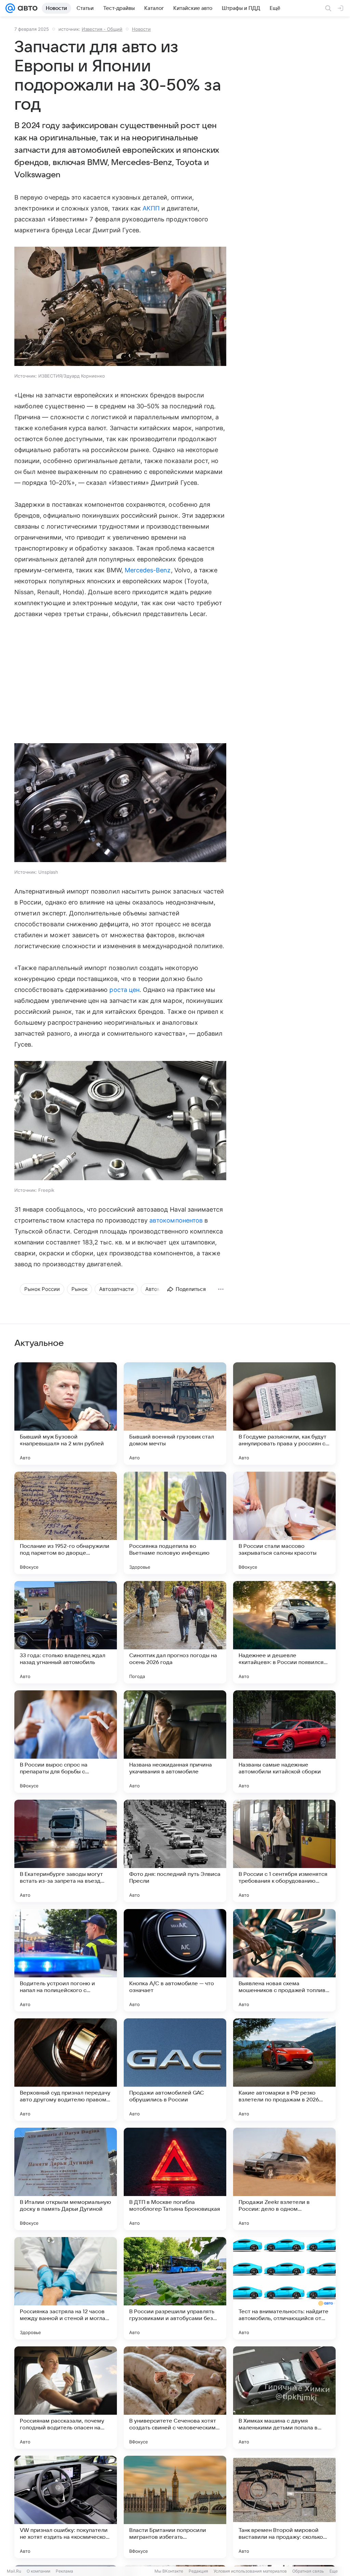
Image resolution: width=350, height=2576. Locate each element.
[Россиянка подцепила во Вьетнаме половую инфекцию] (175, 1523)
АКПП (151, 208)
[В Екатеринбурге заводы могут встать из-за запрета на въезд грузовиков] (66, 1851)
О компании (38, 2571)
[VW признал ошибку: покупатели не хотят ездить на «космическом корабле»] (66, 2507)
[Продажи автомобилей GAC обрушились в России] (175, 2070)
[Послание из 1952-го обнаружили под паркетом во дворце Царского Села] (66, 1523)
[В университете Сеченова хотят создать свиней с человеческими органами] (175, 2398)
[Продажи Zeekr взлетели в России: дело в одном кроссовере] (284, 2179)
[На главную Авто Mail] (26, 8)
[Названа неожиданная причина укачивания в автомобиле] (175, 1742)
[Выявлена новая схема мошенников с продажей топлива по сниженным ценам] (284, 1960)
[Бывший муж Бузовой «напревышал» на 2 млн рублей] (66, 1414)
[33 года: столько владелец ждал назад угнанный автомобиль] (66, 1632)
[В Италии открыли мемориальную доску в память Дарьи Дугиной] (66, 2179)
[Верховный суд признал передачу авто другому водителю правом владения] (66, 2070)
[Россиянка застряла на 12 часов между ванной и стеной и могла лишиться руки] (66, 2288)
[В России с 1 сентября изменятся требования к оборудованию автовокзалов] (284, 1851)
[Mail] (10, 8)
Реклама (64, 2571)
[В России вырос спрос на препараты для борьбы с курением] (66, 1742)
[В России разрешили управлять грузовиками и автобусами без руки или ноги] (175, 2288)
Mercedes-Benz (148, 570)
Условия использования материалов (250, 2571)
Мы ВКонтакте (169, 2571)
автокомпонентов (176, 1220)
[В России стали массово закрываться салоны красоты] (284, 1523)
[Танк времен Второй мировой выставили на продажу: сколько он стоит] (284, 2507)
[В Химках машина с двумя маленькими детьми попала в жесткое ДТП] (284, 2398)
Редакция (198, 2571)
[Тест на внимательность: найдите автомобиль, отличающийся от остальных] (284, 2288)
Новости (141, 29)
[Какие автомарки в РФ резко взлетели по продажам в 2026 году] (284, 2070)
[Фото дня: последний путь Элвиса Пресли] (175, 1851)
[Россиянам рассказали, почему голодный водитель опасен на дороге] (66, 2398)
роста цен (124, 990)
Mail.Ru (14, 2571)
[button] (120, 307)
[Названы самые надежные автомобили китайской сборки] (284, 1742)
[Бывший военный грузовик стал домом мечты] (175, 1414)
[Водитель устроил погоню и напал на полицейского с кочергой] (66, 1960)
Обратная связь (308, 2571)
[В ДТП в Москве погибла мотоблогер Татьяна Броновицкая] (175, 2179)
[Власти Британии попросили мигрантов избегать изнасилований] (175, 2507)
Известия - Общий (102, 29)
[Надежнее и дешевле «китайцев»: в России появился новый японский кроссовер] (284, 1632)
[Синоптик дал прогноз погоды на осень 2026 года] (175, 1632)
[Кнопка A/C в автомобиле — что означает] (175, 1960)
